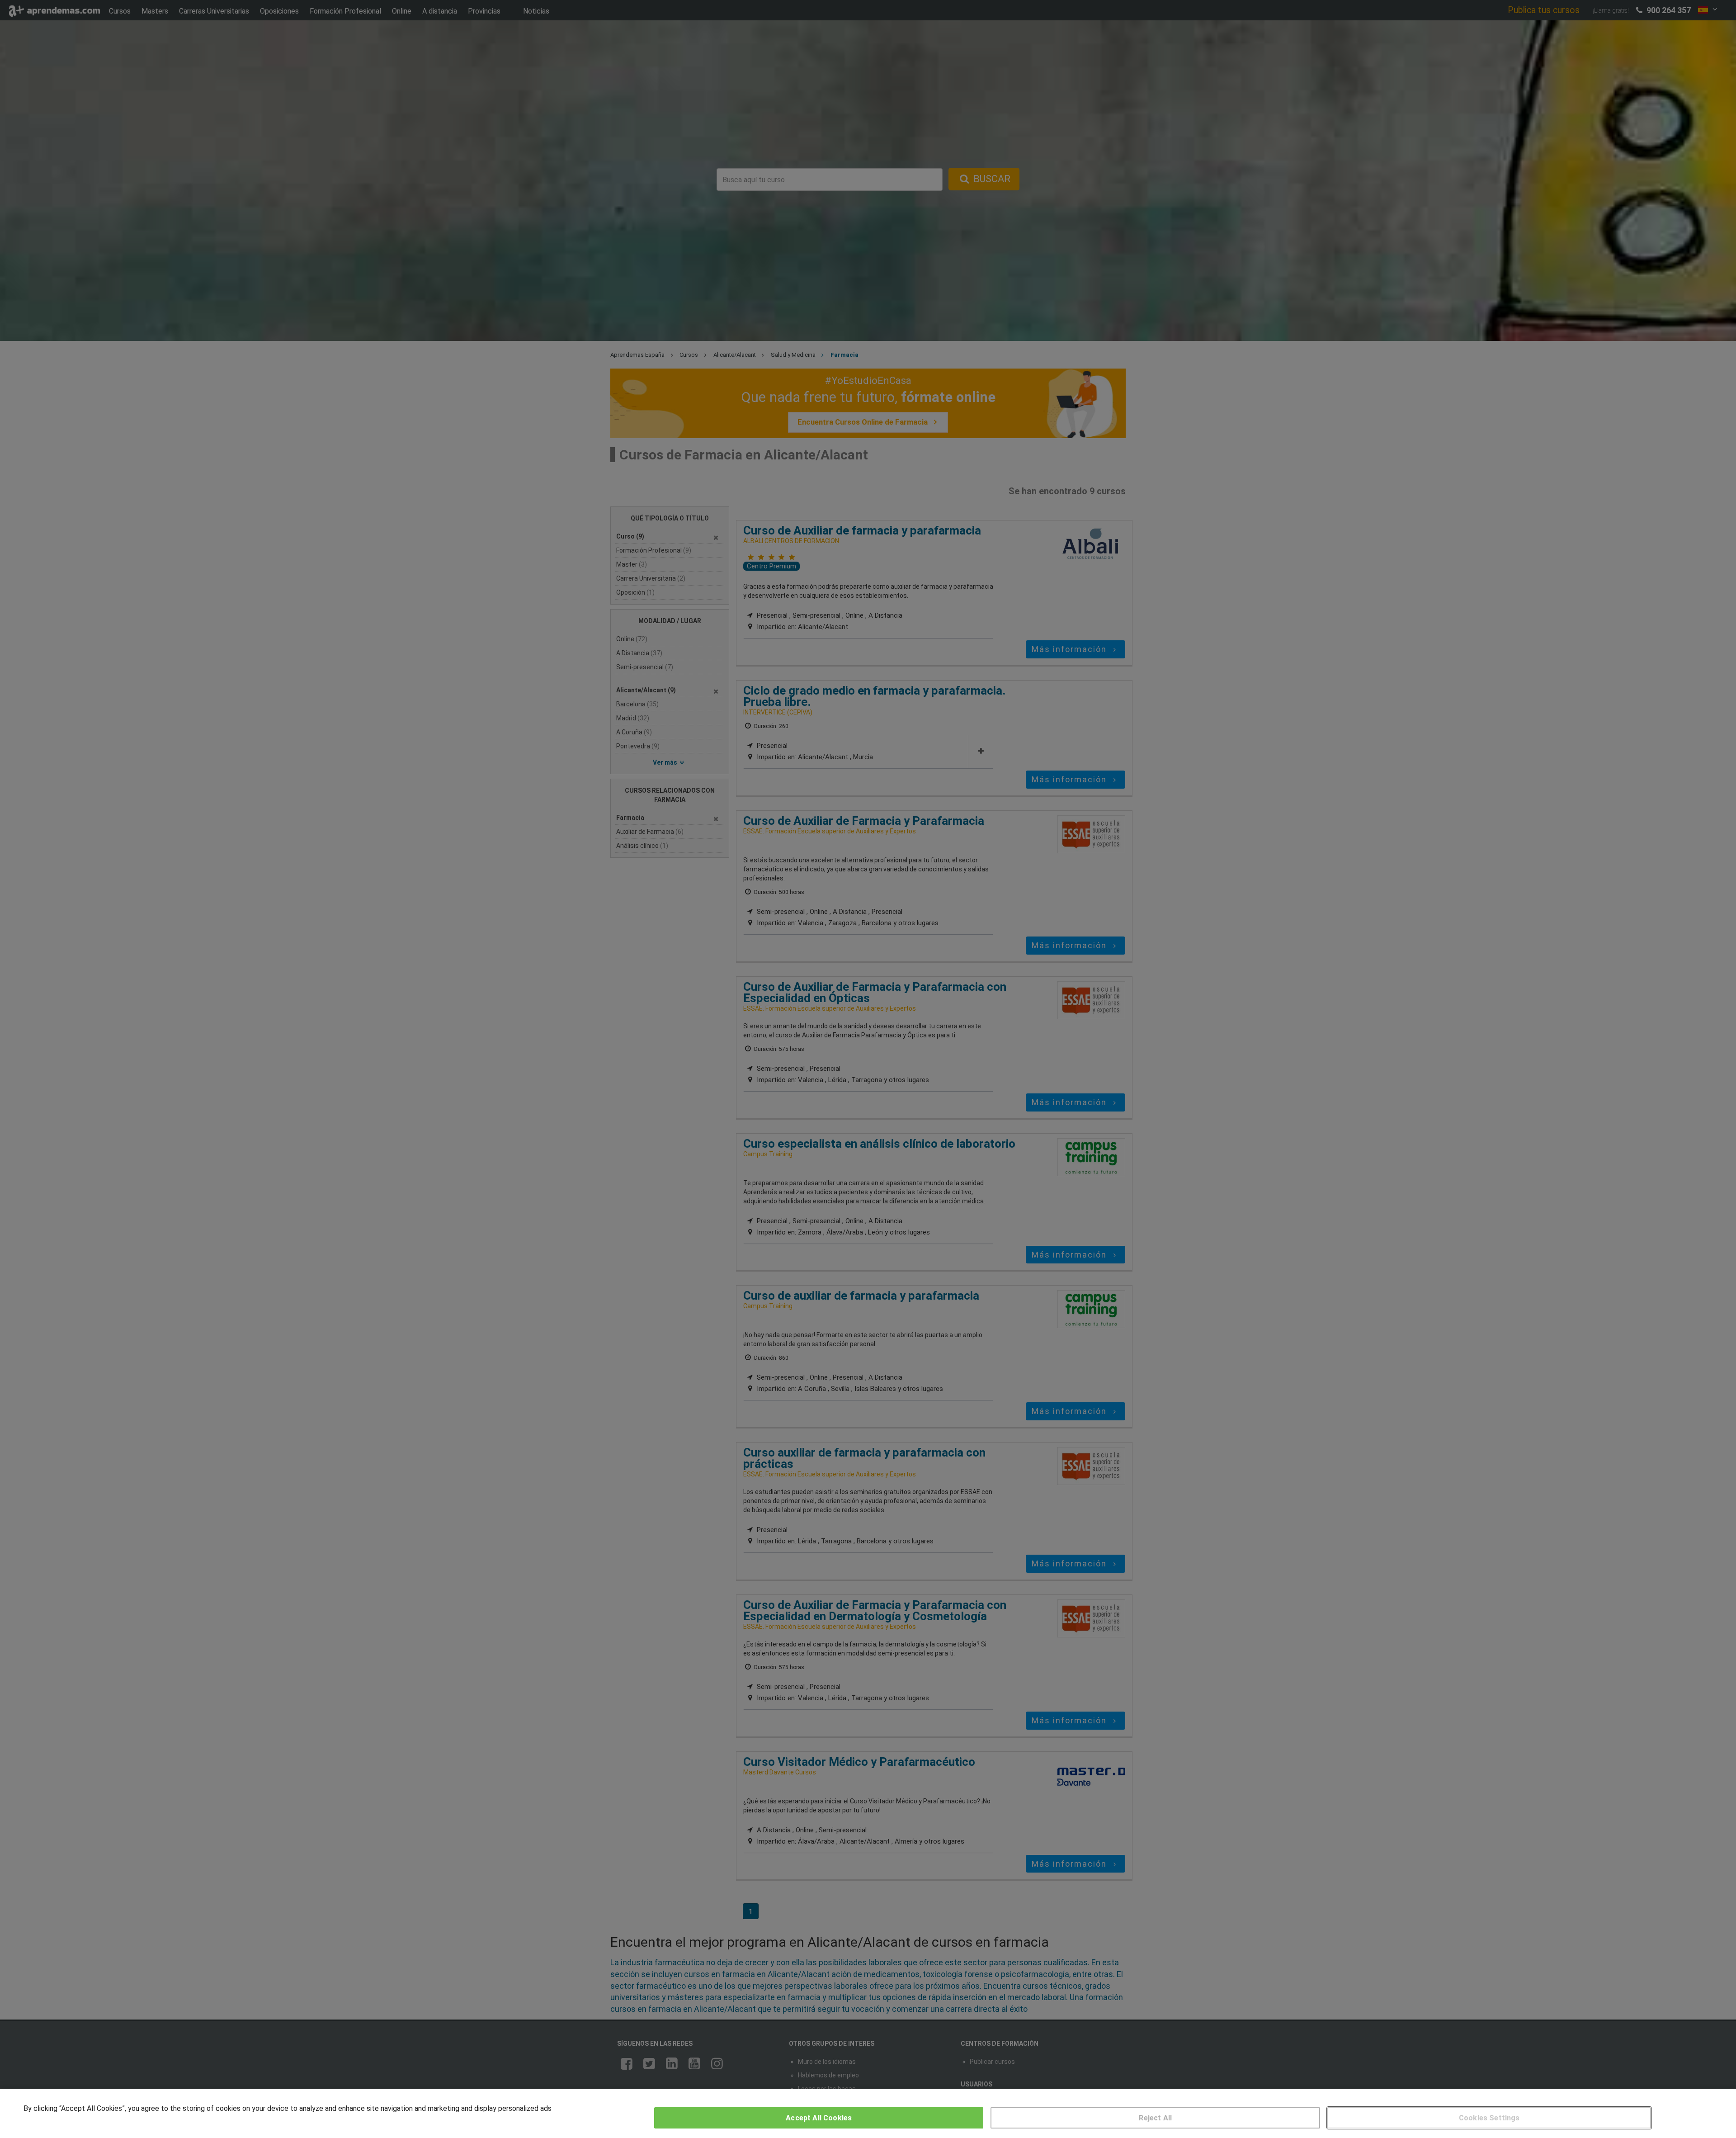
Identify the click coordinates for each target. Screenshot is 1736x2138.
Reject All (1155, 2118)
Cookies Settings (1489, 2118)
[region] (868, 2113)
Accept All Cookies (819, 2118)
